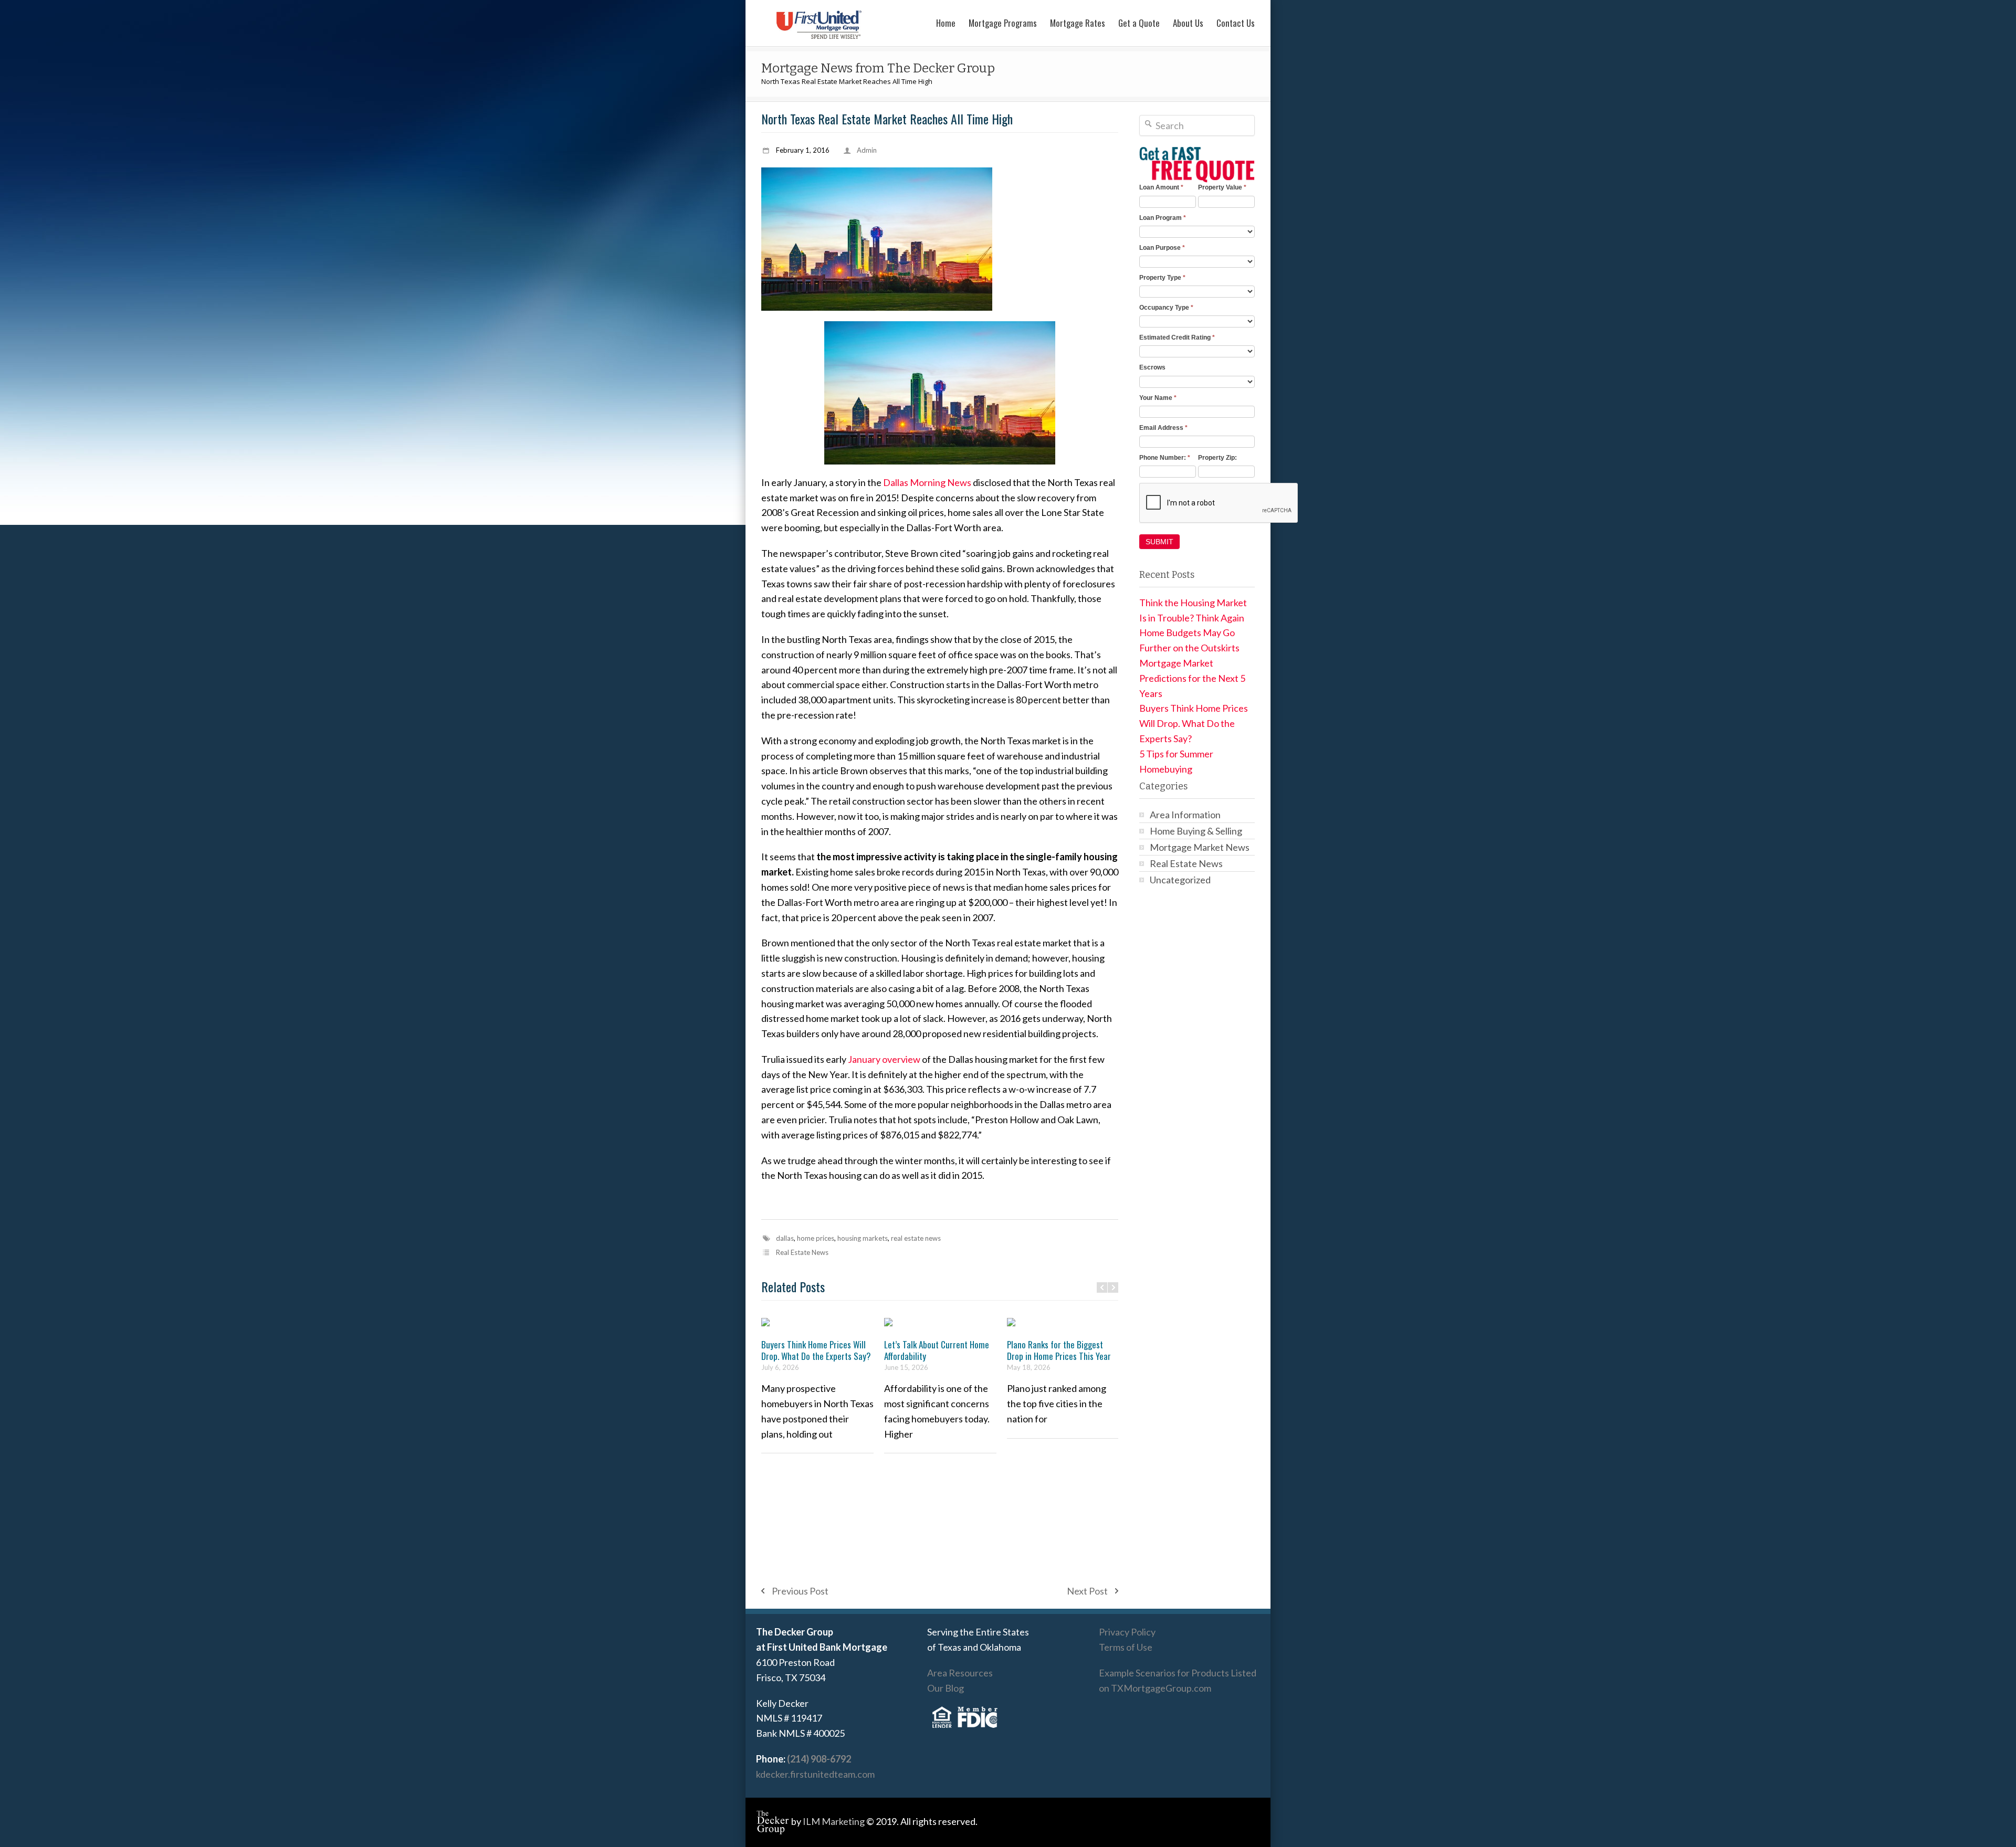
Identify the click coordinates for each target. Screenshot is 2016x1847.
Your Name (1158, 398)
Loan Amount (1161, 187)
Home (946, 23)
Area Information (1185, 815)
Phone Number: (1165, 458)
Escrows (1152, 367)
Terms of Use (1126, 1647)
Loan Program (1163, 218)
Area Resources (960, 1673)
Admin (867, 150)
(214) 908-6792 (819, 1759)
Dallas (785, 1238)
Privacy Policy (1127, 1632)
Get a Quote (1139, 23)
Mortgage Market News (1200, 847)
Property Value (1222, 187)
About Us (1188, 23)
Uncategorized (1180, 880)
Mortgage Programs (1003, 23)
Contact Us (1236, 23)
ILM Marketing (834, 1821)
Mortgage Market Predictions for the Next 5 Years (1192, 678)
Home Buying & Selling (1196, 831)
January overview (884, 1059)
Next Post (1087, 1591)
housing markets (863, 1238)
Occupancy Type (1166, 308)
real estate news (916, 1238)
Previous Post (800, 1591)
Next (1113, 1287)
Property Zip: (1217, 458)
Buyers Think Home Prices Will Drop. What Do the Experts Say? (816, 1350)
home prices (816, 1238)
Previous (1102, 1287)
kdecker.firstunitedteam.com (815, 1774)
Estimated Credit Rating (1177, 337)
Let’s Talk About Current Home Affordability (937, 1350)
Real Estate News (802, 1252)
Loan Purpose (1162, 248)
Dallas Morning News (927, 482)
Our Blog (946, 1688)
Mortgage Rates (1078, 23)
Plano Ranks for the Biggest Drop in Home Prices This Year (1059, 1350)
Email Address (1163, 428)
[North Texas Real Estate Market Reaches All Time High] (940, 239)
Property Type (1162, 278)
